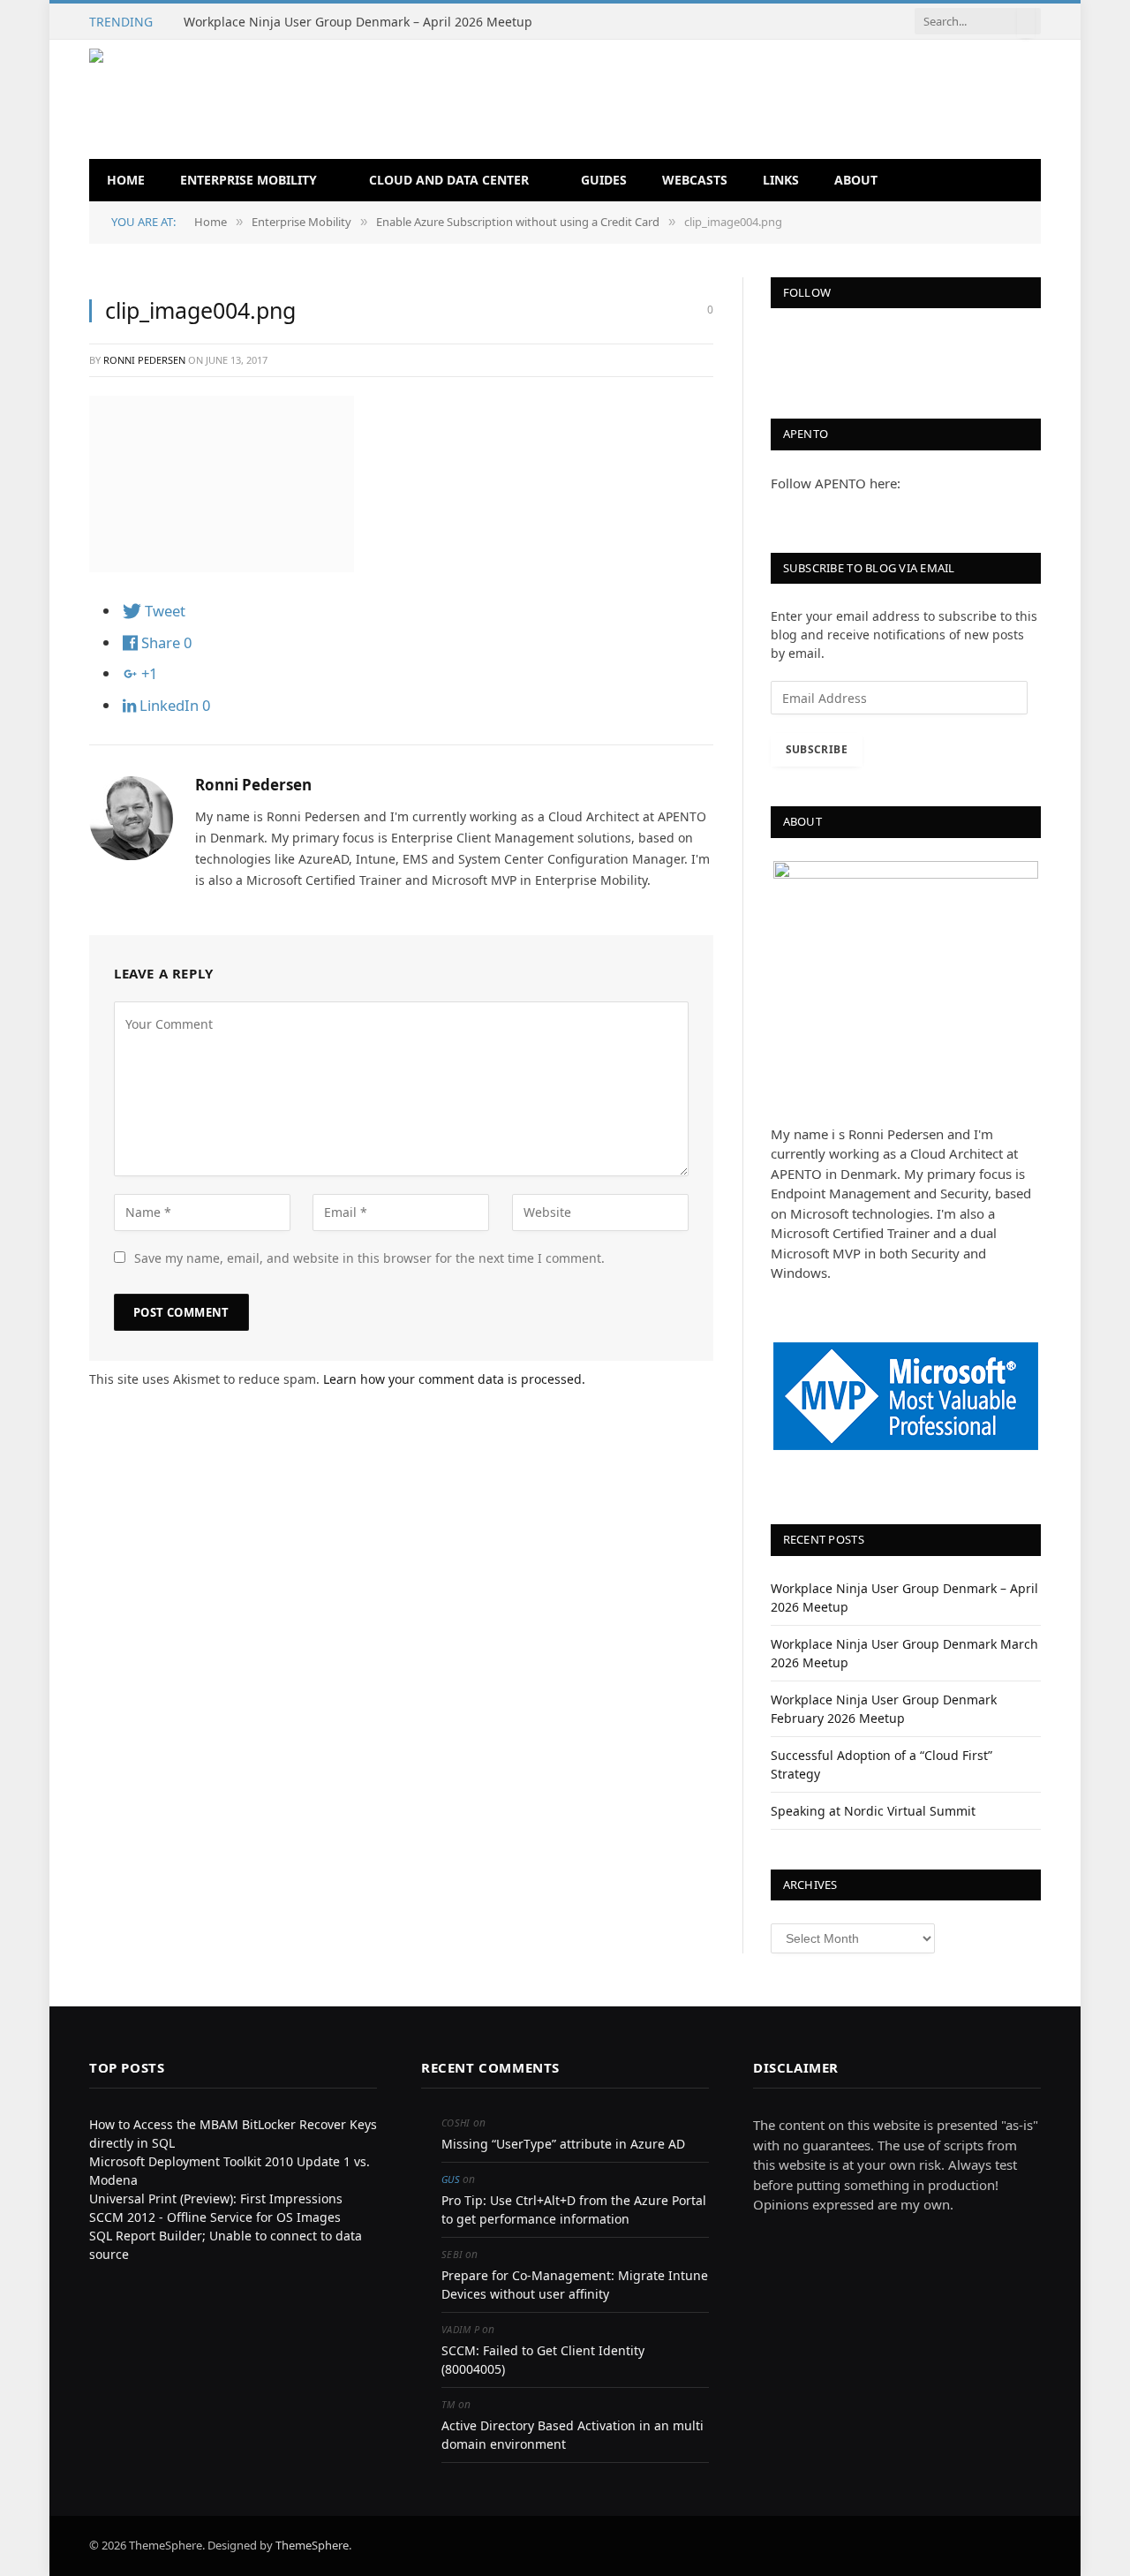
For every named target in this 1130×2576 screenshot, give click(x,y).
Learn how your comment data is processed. (454, 1379)
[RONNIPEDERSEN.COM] (342, 99)
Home (126, 180)
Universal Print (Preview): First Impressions (216, 2198)
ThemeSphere (312, 2545)
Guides (604, 180)
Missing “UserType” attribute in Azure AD (563, 2144)
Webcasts (695, 180)
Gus (451, 2179)
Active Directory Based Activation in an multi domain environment (573, 2435)
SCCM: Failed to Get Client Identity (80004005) (543, 2360)
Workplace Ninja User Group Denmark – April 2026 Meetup (358, 22)
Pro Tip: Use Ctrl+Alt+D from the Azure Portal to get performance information (574, 2210)
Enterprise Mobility (249, 180)
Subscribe (817, 749)
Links (781, 180)
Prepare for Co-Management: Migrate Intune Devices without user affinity (575, 2285)
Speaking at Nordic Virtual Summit (873, 1811)
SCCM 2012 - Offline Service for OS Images (215, 2217)
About (856, 180)
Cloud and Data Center (449, 180)
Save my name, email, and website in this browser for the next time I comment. (369, 1258)
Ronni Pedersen (144, 360)
